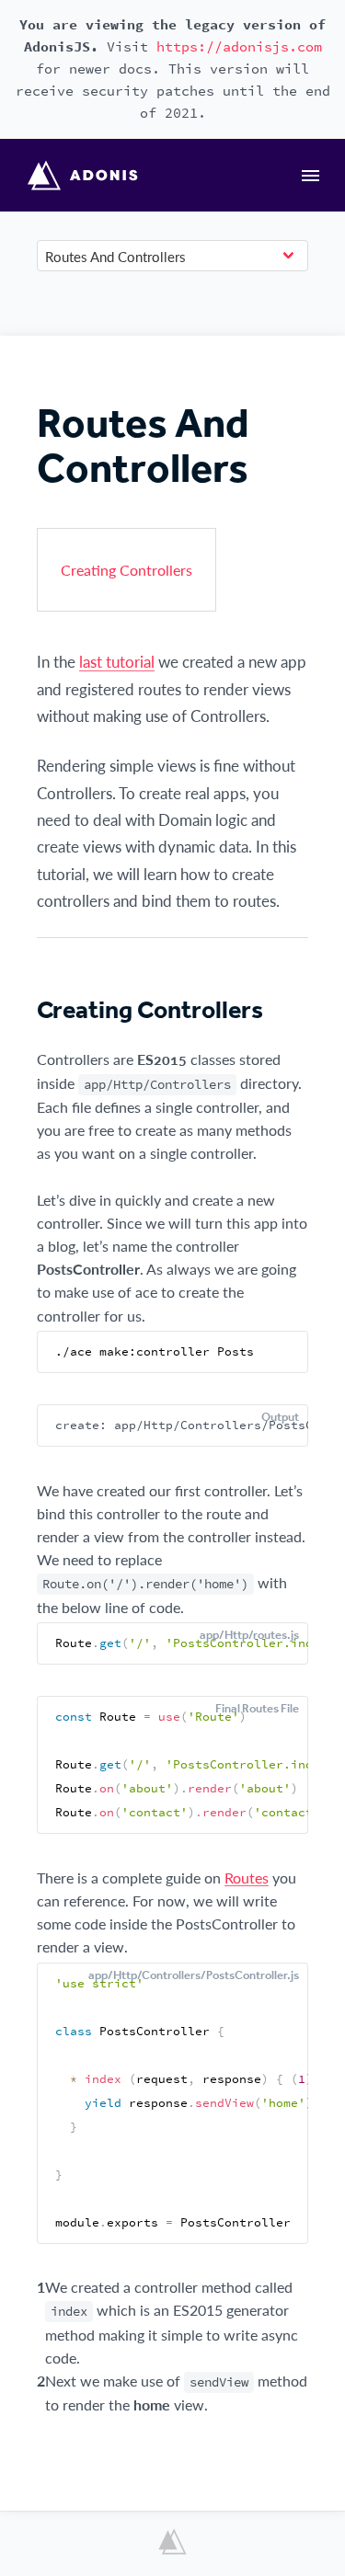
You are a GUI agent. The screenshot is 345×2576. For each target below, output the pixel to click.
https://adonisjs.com (239, 47)
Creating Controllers (126, 570)
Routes (247, 1878)
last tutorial (117, 661)
